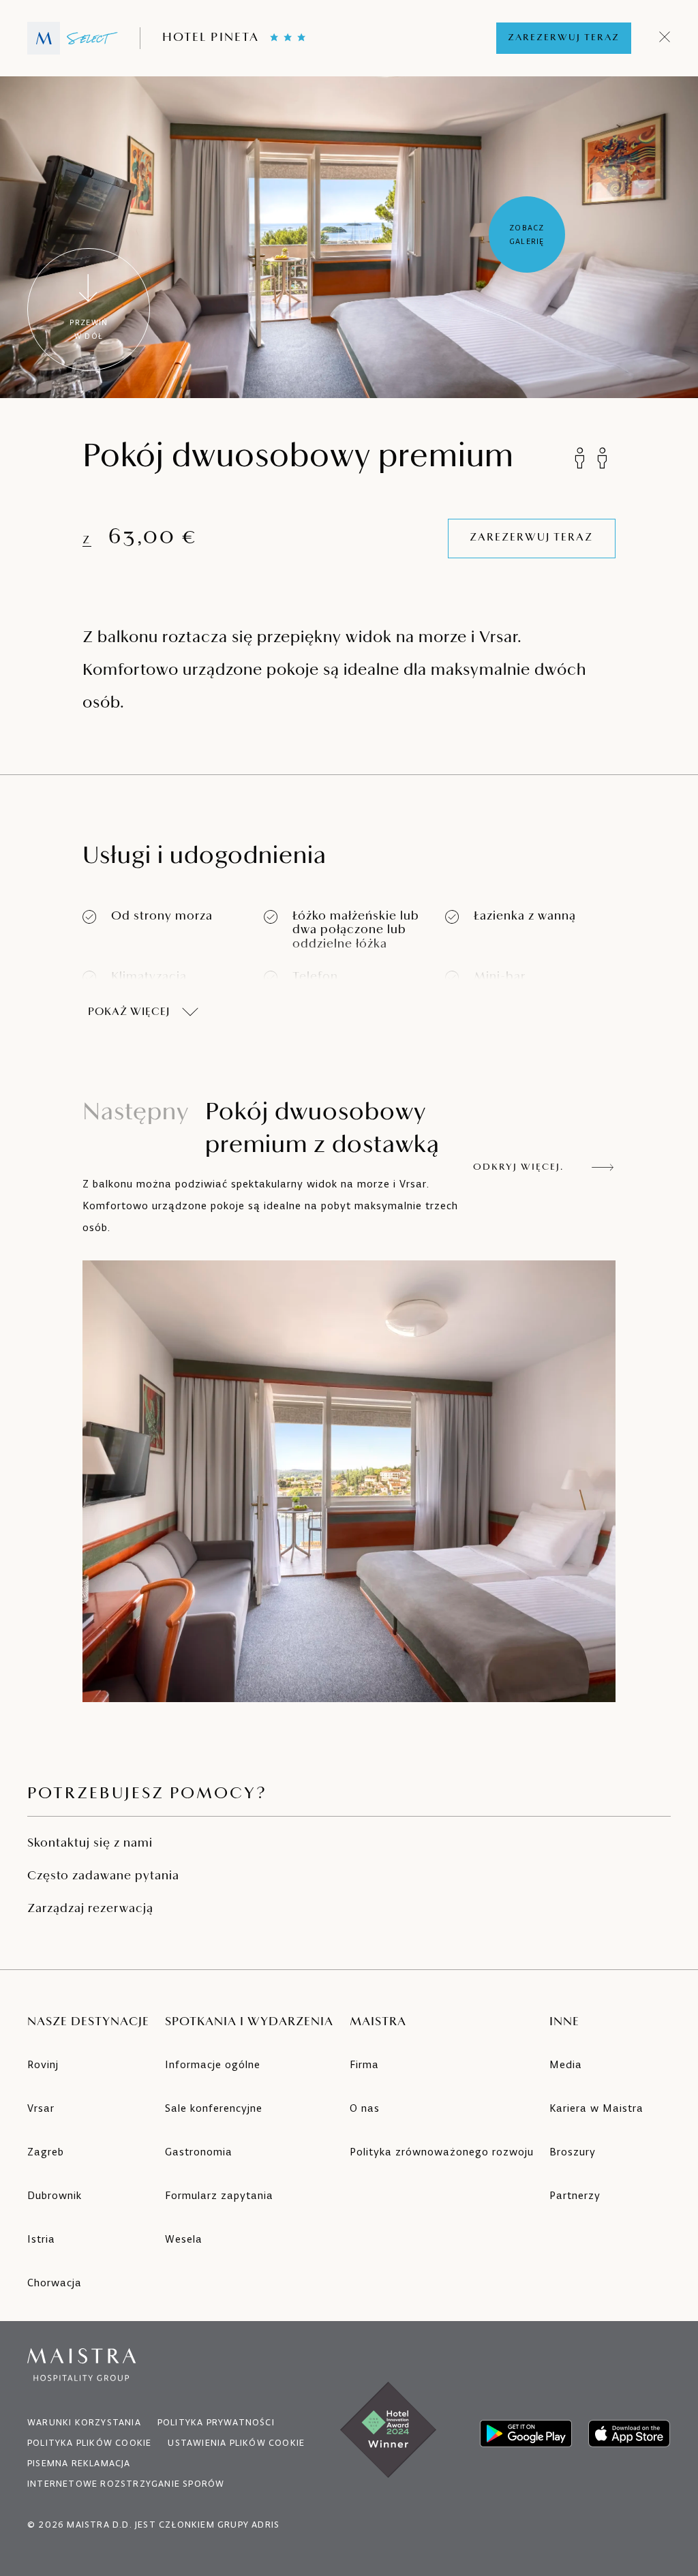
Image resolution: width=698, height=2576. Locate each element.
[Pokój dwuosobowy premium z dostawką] (349, 1481)
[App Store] (629, 2434)
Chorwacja (55, 2283)
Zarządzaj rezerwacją (90, 1909)
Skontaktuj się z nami (90, 1844)
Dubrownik (55, 2195)
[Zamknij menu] (665, 38)
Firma (364, 2064)
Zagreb (46, 2152)
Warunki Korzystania (84, 2422)
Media (566, 2064)
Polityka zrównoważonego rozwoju (442, 2152)
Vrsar (41, 2108)
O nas (365, 2108)
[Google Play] (526, 2434)
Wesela (184, 2239)
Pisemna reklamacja (79, 2463)
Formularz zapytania (219, 2195)
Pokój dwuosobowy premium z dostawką (261, 1130)
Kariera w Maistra (596, 2108)
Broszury (573, 2152)
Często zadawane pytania (103, 1877)
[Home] (73, 38)
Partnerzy (575, 2195)
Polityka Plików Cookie (89, 2443)
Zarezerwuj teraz (564, 38)
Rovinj (43, 2064)
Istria (41, 2239)
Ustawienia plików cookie (236, 2443)
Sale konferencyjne (214, 2108)
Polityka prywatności (216, 2422)
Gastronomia (199, 2152)
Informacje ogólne (213, 2064)
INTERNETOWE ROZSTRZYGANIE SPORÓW (126, 2484)
